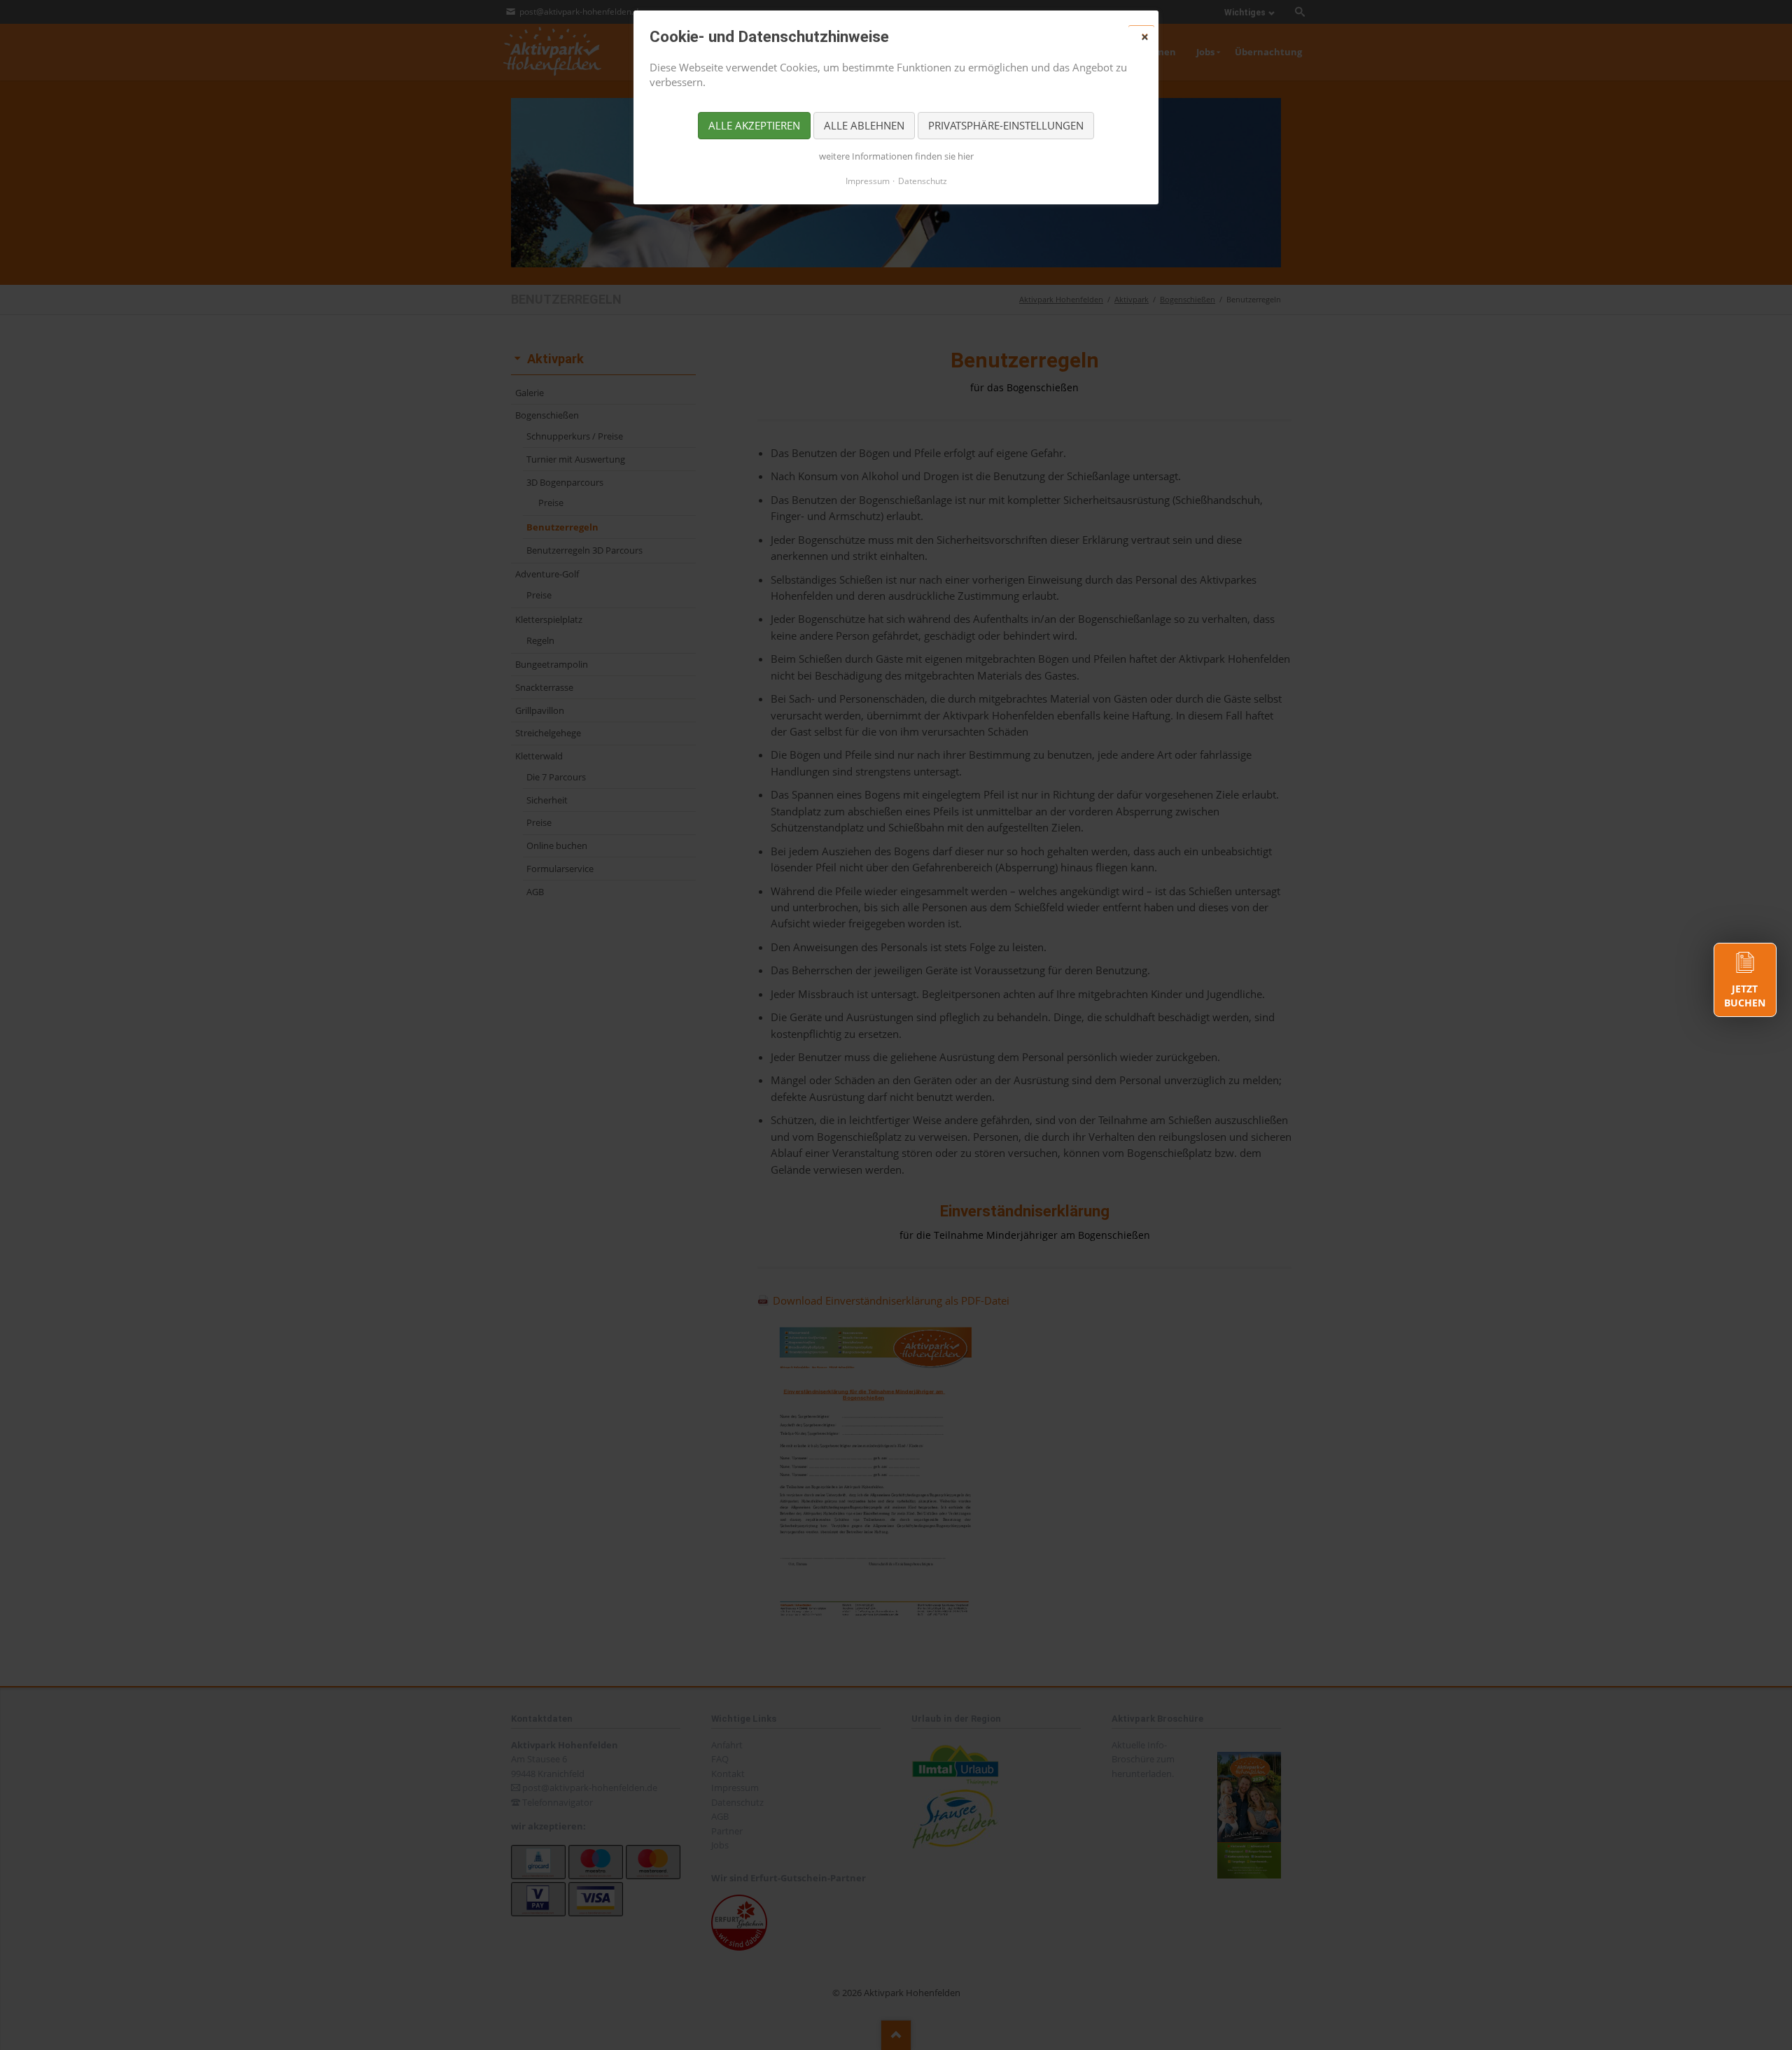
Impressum (868, 181)
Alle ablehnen (864, 125)
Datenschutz (923, 181)
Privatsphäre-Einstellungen (1006, 125)
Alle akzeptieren (754, 125)
